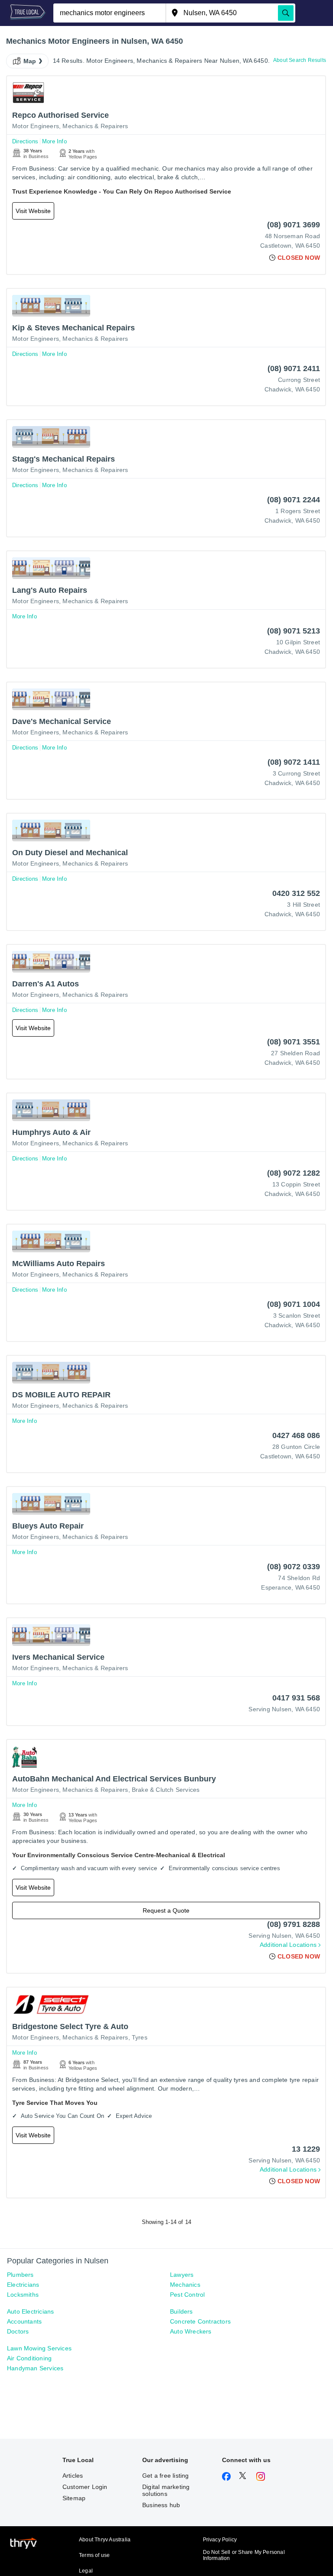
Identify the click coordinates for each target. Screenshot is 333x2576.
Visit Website (33, 211)
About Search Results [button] (300, 60)
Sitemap (74, 2498)
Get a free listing (166, 2476)
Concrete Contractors (200, 2321)
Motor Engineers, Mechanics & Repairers (70, 126)
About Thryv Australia (105, 2540)
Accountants (24, 2321)
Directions (25, 141)
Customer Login (85, 2487)
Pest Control (187, 2295)
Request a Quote (166, 1910)
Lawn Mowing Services (39, 2348)
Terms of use (94, 2555)
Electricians (23, 2285)
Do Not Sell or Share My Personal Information (244, 2555)
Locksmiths (23, 2295)
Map (30, 61)
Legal (86, 2571)
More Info (54, 141)
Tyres (140, 2037)
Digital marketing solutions (166, 2490)
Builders (181, 2311)
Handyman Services (35, 2368)
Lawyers (182, 2275)
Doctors (18, 2331)
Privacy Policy (220, 2540)
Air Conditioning (29, 2358)
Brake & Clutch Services (166, 1790)
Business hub (161, 2505)
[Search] (286, 13)
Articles (73, 2476)
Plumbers (20, 2275)
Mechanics (185, 2285)
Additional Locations (288, 1945)
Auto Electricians (30, 2311)
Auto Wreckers (191, 2331)
